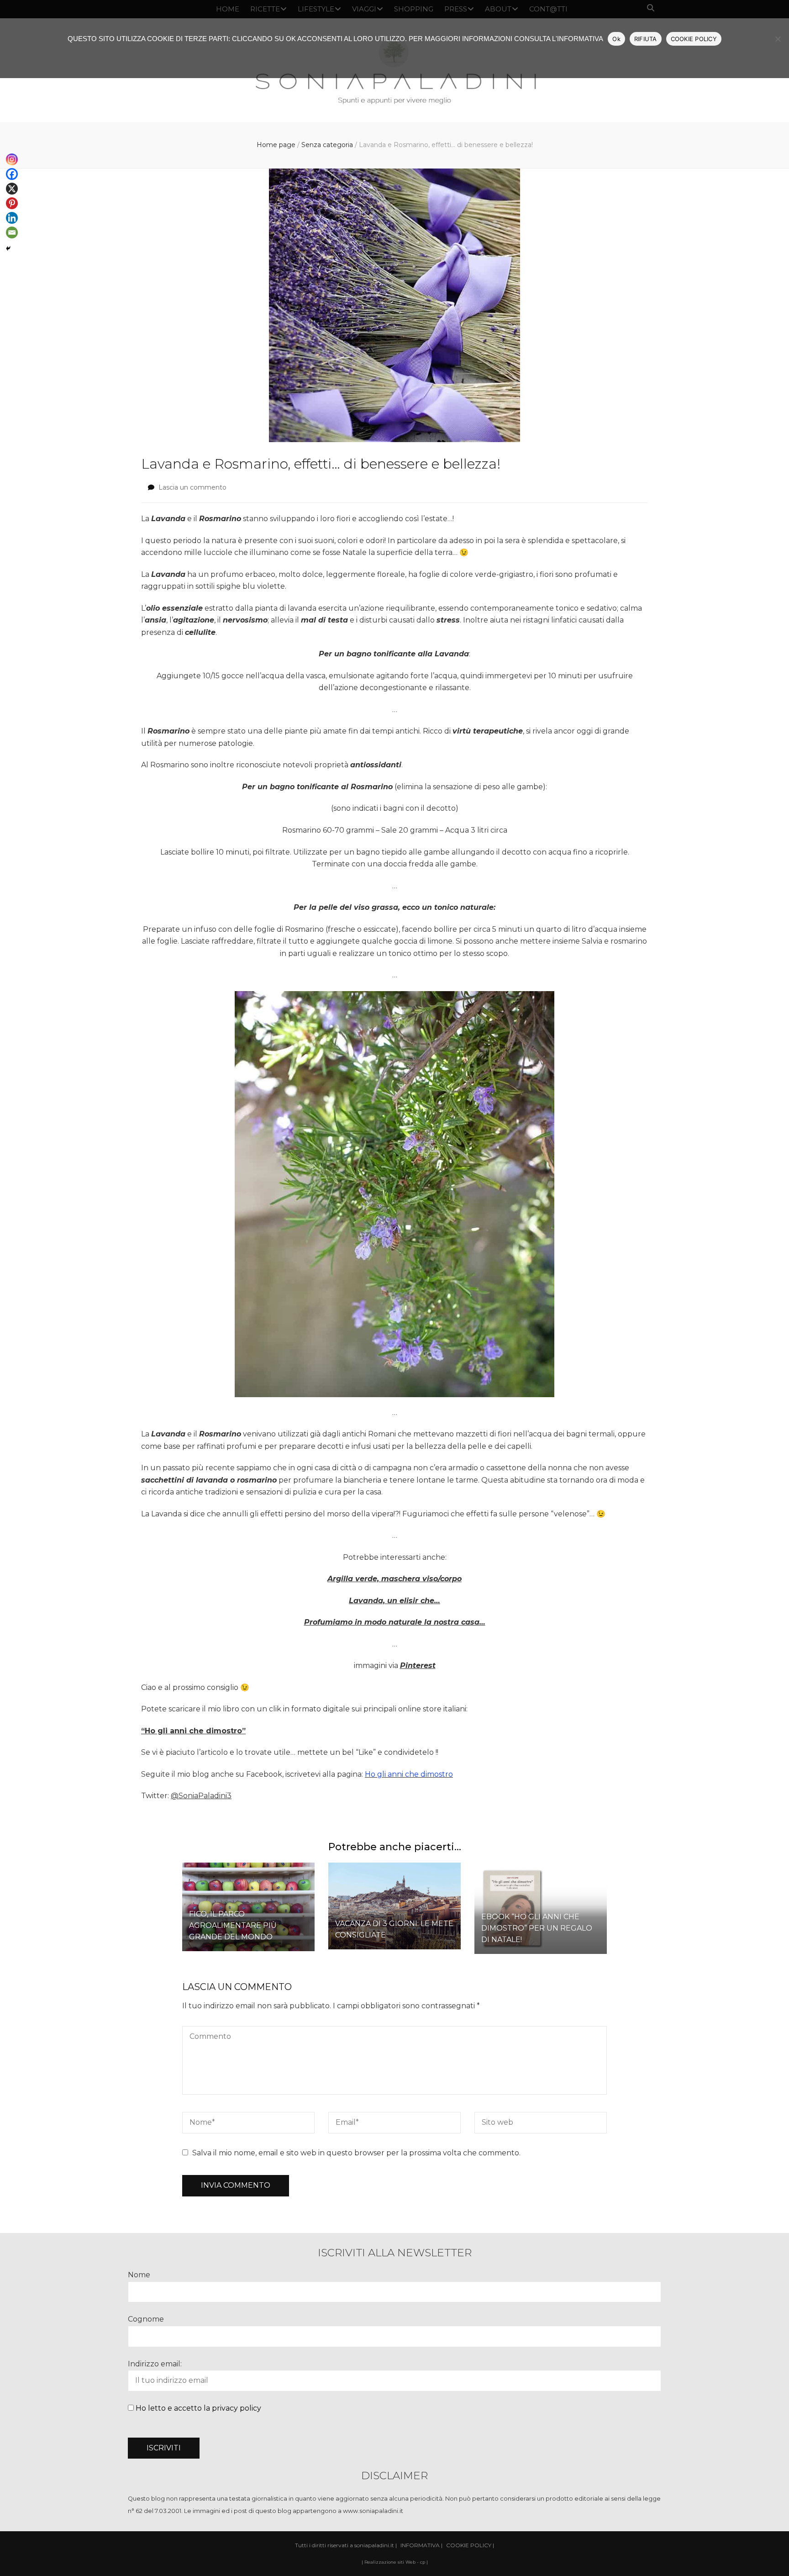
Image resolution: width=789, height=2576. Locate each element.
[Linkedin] (12, 218)
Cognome (146, 2319)
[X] (12, 189)
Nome (139, 2275)
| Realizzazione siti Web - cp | (395, 2562)
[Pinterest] (12, 203)
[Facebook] (12, 174)
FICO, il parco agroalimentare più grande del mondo (233, 1925)
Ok (616, 39)
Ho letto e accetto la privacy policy (198, 2408)
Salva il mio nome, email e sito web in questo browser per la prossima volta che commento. (356, 2153)
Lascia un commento (192, 487)
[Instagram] (12, 159)
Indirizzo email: (155, 2364)
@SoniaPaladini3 (201, 1796)
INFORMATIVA (420, 2545)
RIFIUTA (646, 39)
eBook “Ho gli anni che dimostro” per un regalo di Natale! (537, 1928)
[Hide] (8, 248)
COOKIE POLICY (694, 39)
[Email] (12, 232)
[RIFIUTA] (778, 39)
